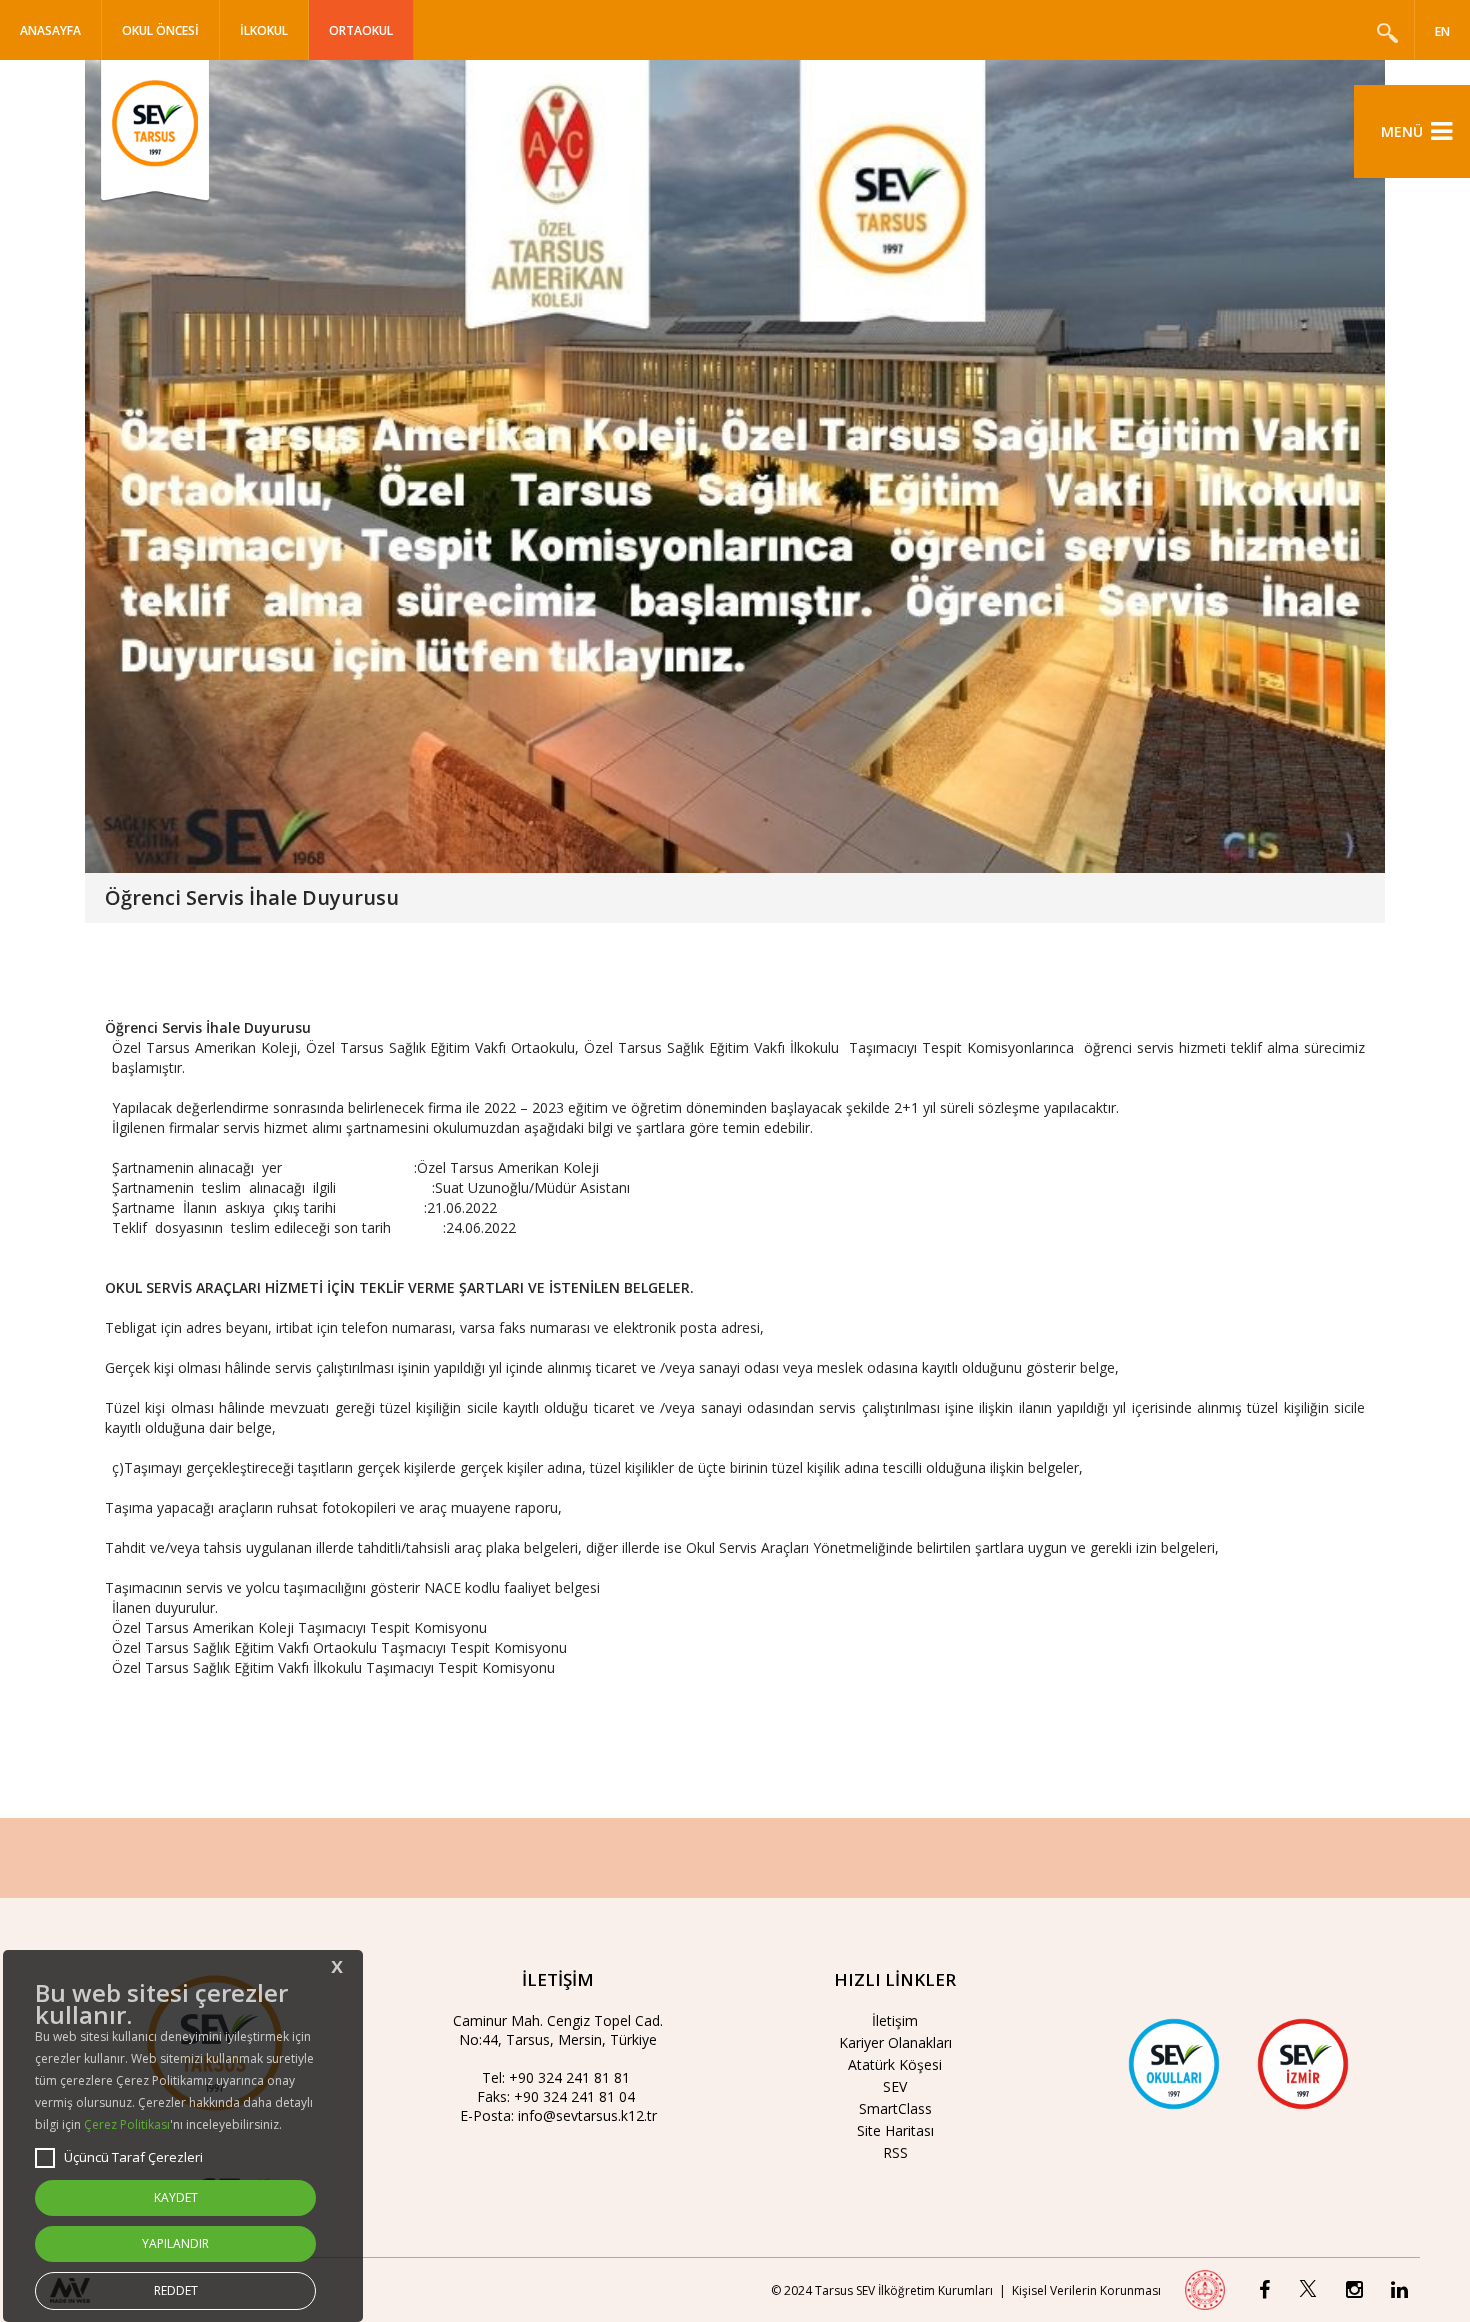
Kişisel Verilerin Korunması (1086, 2290)
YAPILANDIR (175, 2243)
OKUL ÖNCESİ (160, 30)
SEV (895, 2086)
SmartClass (895, 2108)
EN (1442, 31)
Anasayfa (50, 30)
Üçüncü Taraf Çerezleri (133, 2157)
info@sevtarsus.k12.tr (587, 2115)
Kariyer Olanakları (895, 2042)
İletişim (895, 2020)
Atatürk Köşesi (895, 2064)
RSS (895, 2152)
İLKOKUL (264, 30)
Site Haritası (895, 2130)
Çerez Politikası (127, 2124)
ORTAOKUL (361, 30)
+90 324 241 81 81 (569, 2077)
